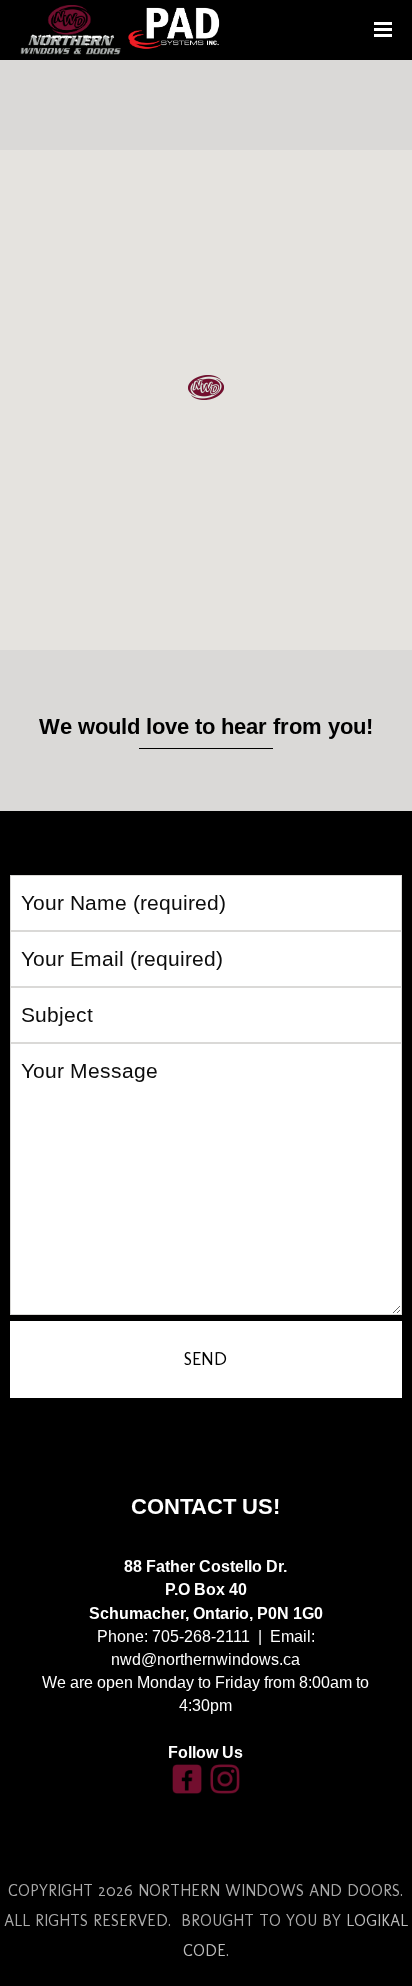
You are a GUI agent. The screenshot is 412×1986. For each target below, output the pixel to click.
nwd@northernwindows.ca (205, 1659)
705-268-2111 (201, 1636)
